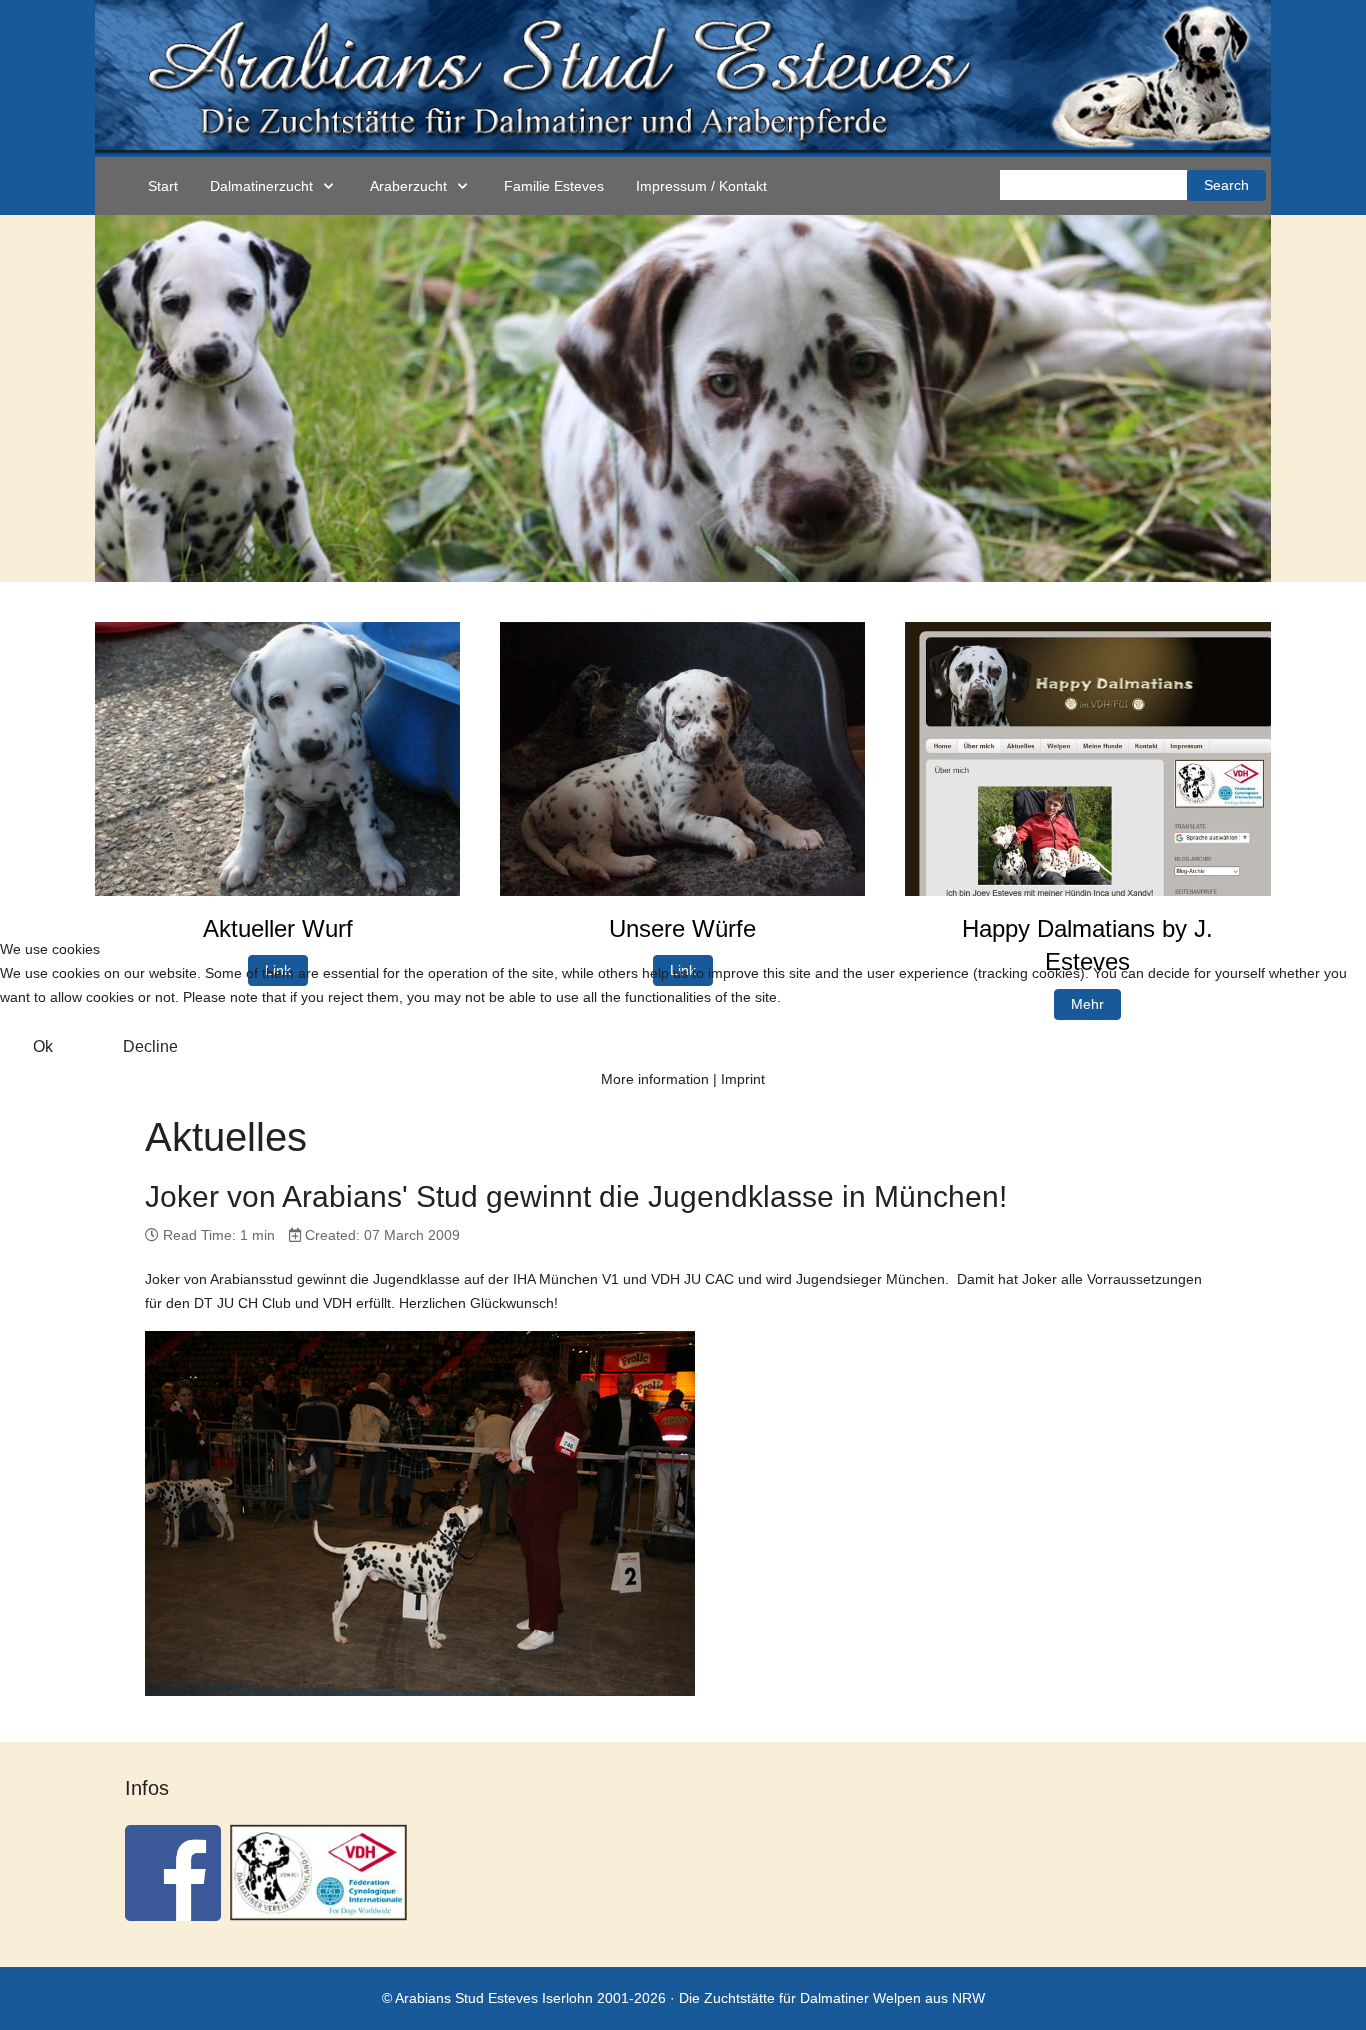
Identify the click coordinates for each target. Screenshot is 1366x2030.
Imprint (743, 1079)
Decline (150, 1046)
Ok (43, 1046)
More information (655, 1079)
